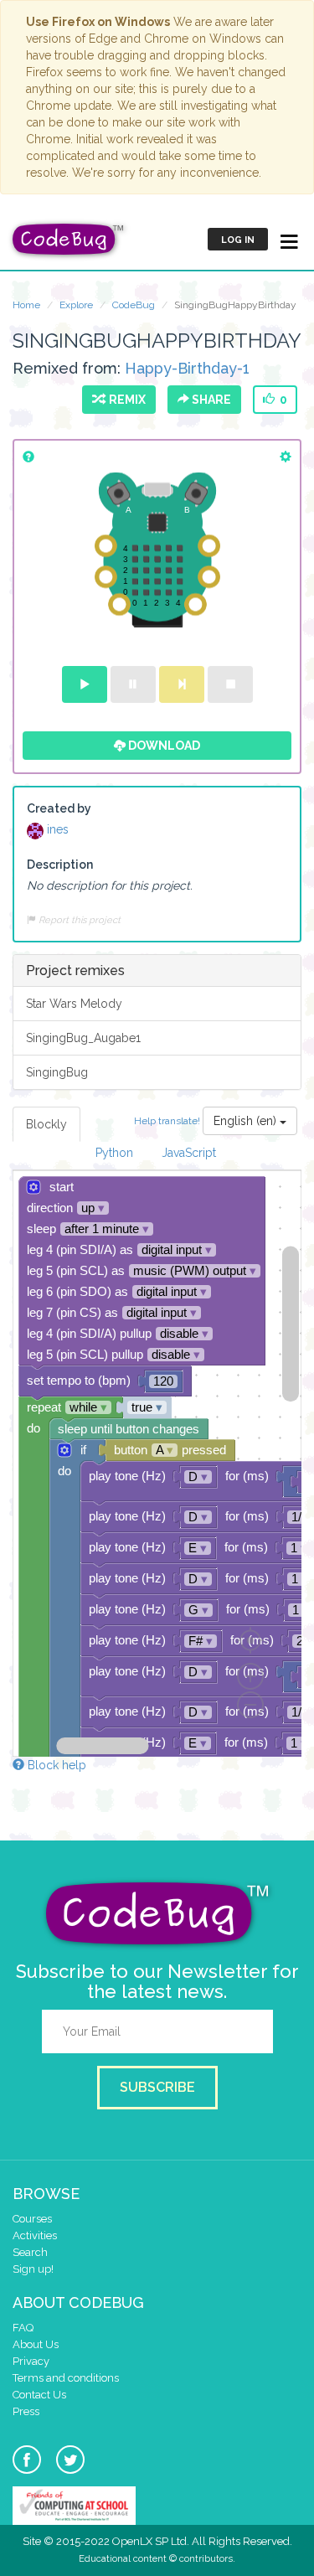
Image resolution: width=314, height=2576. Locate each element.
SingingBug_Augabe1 (83, 1038)
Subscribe (157, 2087)
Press (26, 2411)
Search (30, 2252)
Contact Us (39, 2395)
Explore (76, 305)
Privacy (31, 2361)
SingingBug (57, 1072)
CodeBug (134, 305)
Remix (125, 400)
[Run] (85, 684)
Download (163, 746)
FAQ (23, 2328)
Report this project (78, 920)
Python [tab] (114, 1153)
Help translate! (168, 1121)
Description (60, 865)
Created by (59, 808)
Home (26, 305)
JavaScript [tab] (189, 1153)
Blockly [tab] (46, 1124)
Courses (32, 2219)
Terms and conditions (66, 2378)
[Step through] (182, 684)
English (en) (247, 1121)
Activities (35, 2235)
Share (210, 400)
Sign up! (33, 2269)
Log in (238, 240)
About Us (36, 2344)
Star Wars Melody (74, 1004)
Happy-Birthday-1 (187, 368)
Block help (55, 1765)
